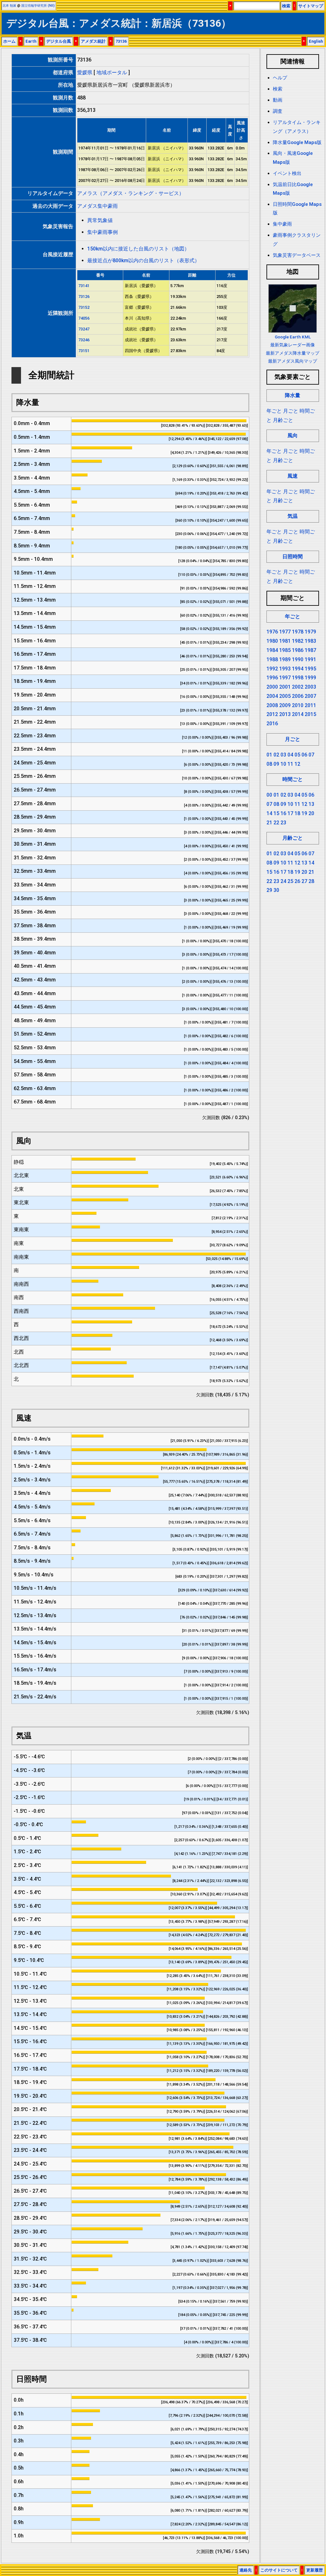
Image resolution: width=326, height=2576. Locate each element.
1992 (272, 669)
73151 (84, 351)
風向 (293, 435)
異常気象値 (100, 220)
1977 (285, 632)
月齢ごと (283, 420)
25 (290, 881)
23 (283, 823)
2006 (298, 696)
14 (269, 813)
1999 (310, 678)
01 (269, 755)
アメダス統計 (93, 41)
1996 (272, 678)
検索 (286, 6)
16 (283, 813)
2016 (272, 724)
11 (290, 764)
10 (283, 764)
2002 (298, 687)
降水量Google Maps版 (297, 142)
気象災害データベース (297, 255)
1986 (298, 650)
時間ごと (293, 779)
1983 (310, 641)
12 (297, 764)
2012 (272, 714)
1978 (298, 632)
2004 (272, 696)
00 (269, 795)
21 (269, 823)
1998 (298, 678)
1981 (285, 641)
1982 (298, 641)
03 (283, 755)
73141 (84, 286)
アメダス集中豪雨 (97, 206)
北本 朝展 (9, 6)
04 (290, 755)
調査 (278, 111)
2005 (285, 696)
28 (311, 881)
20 (311, 813)
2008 (272, 705)
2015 (310, 714)
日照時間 (293, 557)
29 (269, 890)
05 (297, 755)
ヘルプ (280, 78)
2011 (310, 705)
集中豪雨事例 (103, 232)
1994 (298, 669)
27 (304, 881)
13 (311, 804)
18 (297, 813)
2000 (272, 687)
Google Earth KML (293, 337)
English (316, 41)
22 (276, 823)
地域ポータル (112, 72)
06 (304, 755)
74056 (84, 318)
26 (297, 881)
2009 (285, 705)
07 (311, 755)
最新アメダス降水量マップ (293, 353)
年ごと (274, 411)
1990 (298, 659)
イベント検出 (287, 173)
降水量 (293, 395)
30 (276, 890)
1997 (285, 678)
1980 (272, 641)
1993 (285, 669)
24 (283, 881)
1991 (310, 659)
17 (290, 813)
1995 (310, 669)
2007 (310, 696)
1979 (310, 632)
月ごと (291, 411)
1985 (285, 650)
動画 (278, 100)
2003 (310, 687)
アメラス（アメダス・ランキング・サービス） (131, 193)
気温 (293, 516)
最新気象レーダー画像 (293, 345)
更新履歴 (315, 2570)
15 (276, 813)
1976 (272, 632)
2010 (298, 705)
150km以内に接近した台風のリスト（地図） (138, 249)
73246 (84, 340)
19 (304, 813)
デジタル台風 (59, 41)
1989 (285, 659)
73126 (84, 297)
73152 (84, 307)
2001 (285, 687)
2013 (285, 714)
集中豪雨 (282, 224)
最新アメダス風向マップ (293, 361)
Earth (31, 41)
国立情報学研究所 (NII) (38, 6)
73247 (84, 329)
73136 (121, 41)
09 (276, 764)
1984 (272, 650)
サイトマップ (311, 6)
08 (269, 764)
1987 (310, 650)
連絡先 (246, 2570)
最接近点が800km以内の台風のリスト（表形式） (143, 260)
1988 (272, 659)
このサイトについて (279, 2570)
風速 (293, 476)
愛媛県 (85, 72)
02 (276, 755)
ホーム (9, 41)
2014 (298, 714)
